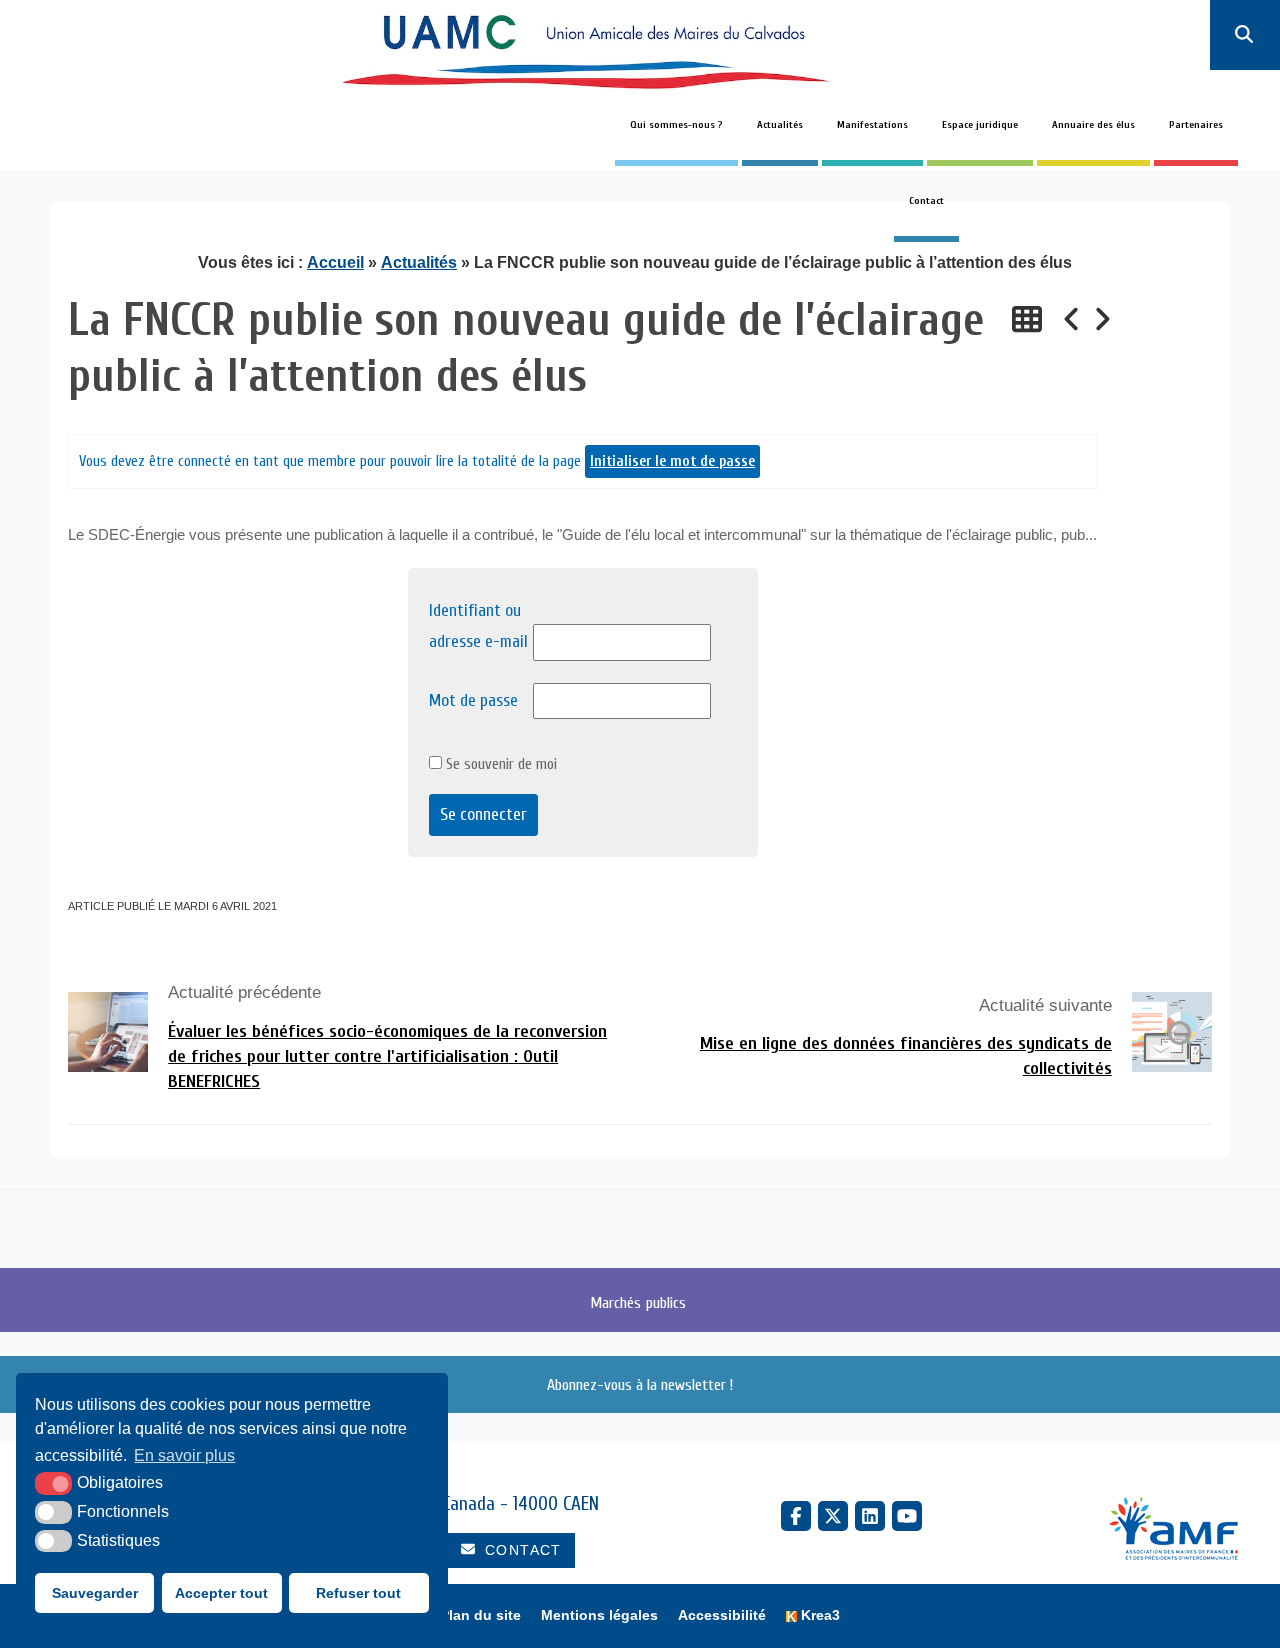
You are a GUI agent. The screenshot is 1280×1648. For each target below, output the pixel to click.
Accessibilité (722, 1615)
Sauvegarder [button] (95, 1593)
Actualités (780, 125)
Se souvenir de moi (499, 764)
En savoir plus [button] (184, 1455)
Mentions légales (599, 1615)
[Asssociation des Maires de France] (1173, 1530)
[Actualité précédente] (1072, 321)
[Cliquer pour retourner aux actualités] (1027, 321)
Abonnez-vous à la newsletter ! (640, 1385)
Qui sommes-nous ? (676, 125)
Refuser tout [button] (358, 1593)
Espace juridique (980, 125)
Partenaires (1196, 125)
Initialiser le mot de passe (672, 461)
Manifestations (872, 125)
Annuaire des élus (1093, 125)
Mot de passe (473, 700)
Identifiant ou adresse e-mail (478, 626)
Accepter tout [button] (221, 1593)
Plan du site (480, 1615)
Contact (926, 201)
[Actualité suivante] (1102, 321)
